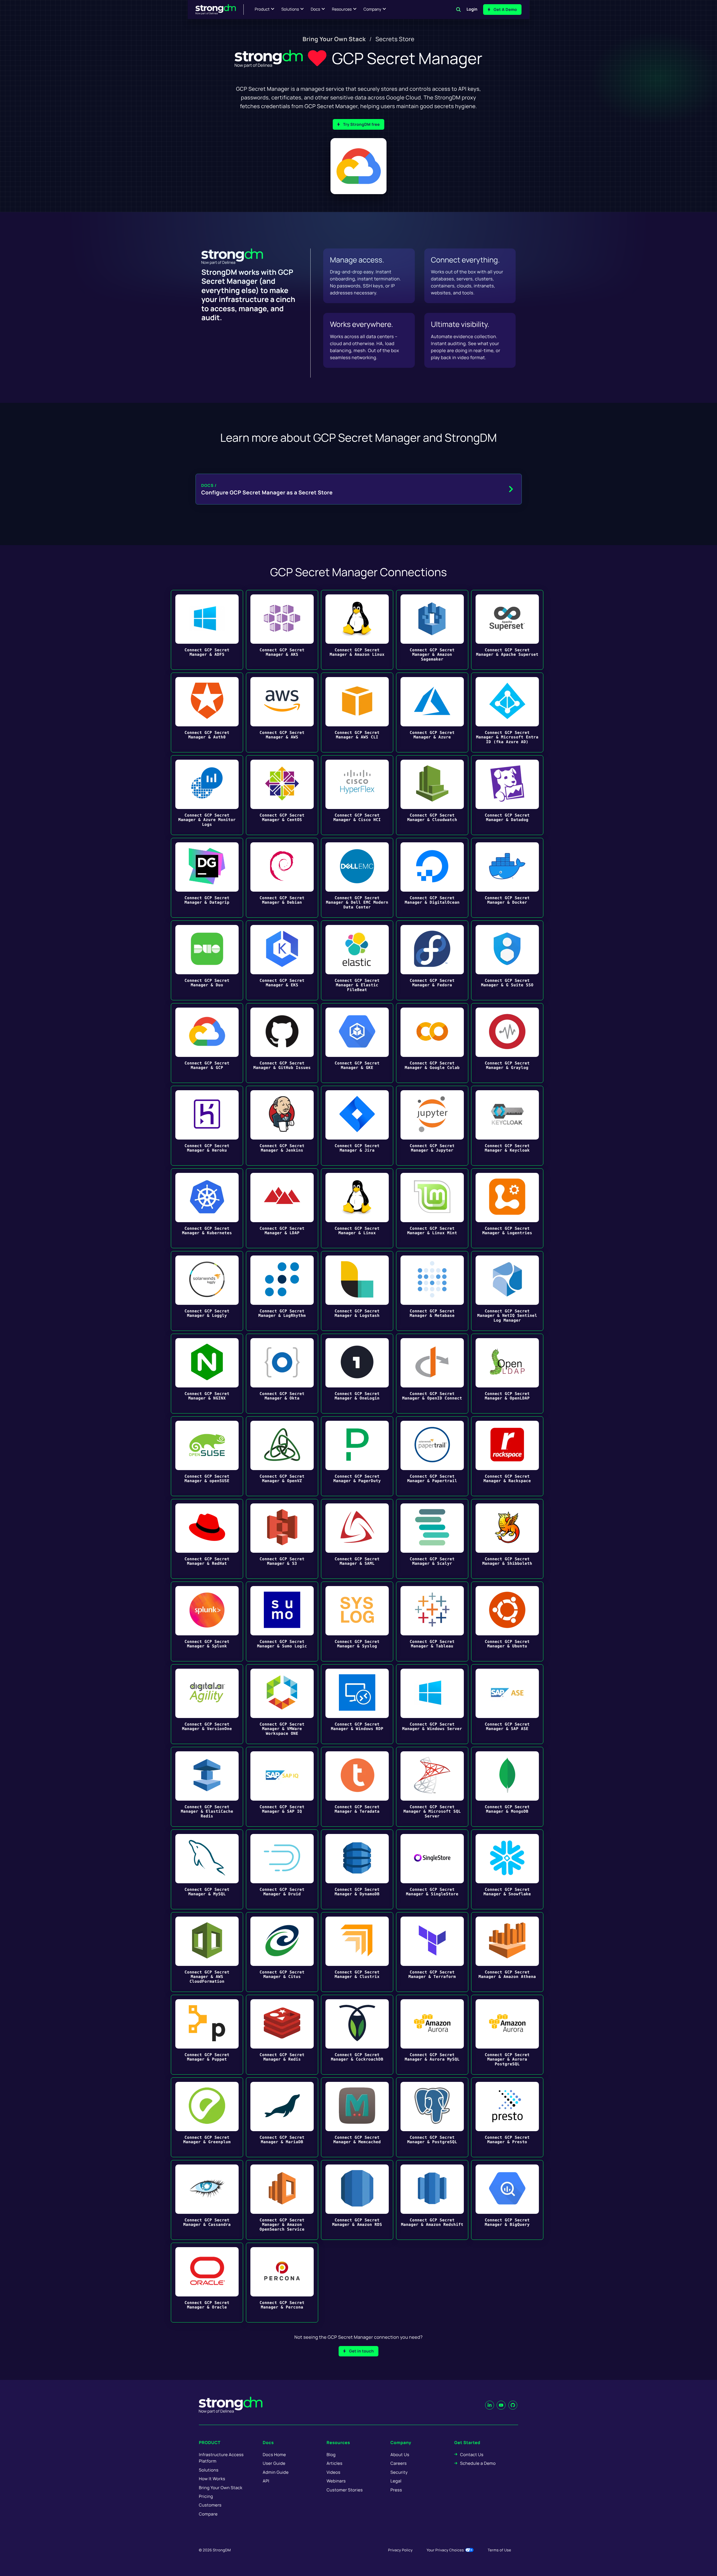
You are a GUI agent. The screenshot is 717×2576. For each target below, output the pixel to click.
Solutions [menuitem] (209, 2470)
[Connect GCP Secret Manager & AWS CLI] (357, 712)
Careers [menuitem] (399, 2463)
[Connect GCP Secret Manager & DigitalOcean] (432, 878)
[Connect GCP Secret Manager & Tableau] (432, 1621)
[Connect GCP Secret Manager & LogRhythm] (282, 1291)
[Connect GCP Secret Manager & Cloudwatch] (432, 795)
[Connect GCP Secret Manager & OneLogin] (357, 1374)
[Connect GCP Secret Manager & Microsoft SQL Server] (432, 1787)
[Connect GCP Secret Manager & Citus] (282, 1952)
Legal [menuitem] (396, 2481)
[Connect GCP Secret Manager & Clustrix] (357, 1952)
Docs (315, 9)
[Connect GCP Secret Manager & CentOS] (282, 795)
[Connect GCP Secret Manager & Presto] (507, 2117)
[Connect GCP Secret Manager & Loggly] (207, 1291)
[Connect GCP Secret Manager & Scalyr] (432, 1539)
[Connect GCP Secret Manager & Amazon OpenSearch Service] (282, 2200)
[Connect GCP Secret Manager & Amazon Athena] (507, 1952)
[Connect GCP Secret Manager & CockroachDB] (357, 2035)
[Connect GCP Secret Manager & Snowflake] (507, 1869)
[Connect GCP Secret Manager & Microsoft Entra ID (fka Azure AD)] (507, 712)
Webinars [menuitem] (336, 2481)
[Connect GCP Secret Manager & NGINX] (207, 1374)
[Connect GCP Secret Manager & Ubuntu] (507, 1621)
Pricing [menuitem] (206, 2496)
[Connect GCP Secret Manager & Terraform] (432, 1952)
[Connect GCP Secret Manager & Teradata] (357, 1787)
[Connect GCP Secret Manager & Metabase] (432, 1291)
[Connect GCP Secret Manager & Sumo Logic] (282, 1621)
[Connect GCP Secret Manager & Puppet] (207, 2035)
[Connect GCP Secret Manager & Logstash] (357, 1291)
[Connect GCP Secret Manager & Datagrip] (207, 878)
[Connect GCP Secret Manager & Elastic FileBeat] (357, 960)
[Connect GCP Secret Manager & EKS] (282, 960)
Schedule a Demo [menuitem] (478, 2463)
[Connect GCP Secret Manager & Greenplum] (207, 2117)
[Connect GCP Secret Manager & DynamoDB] (357, 1869)
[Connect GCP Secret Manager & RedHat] (207, 1539)
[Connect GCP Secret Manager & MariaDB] (282, 2117)
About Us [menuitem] (400, 2455)
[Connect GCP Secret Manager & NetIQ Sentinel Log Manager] (507, 1291)
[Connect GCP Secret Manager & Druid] (282, 1869)
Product (262, 9)
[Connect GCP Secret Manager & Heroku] (207, 1126)
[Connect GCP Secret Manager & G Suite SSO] (507, 960)
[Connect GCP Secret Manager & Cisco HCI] (357, 795)
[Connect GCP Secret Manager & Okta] (282, 1374)
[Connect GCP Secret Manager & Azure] (432, 712)
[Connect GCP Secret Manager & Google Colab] (432, 1043)
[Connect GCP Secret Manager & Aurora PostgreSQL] (507, 2035)
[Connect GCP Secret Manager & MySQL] (207, 1869)
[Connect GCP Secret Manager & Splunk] (207, 1621)
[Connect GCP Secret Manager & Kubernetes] (207, 1208)
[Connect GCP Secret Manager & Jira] (357, 1126)
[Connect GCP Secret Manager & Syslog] (357, 1621)
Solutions (290, 9)
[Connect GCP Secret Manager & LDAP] (282, 1208)
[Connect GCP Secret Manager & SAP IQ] (282, 1787)
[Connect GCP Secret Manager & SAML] (357, 1539)
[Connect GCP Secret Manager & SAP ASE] (507, 1704)
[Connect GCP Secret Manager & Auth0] (207, 712)
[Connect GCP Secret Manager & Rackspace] (507, 1456)
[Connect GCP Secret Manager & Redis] (282, 2035)
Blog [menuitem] (331, 2455)
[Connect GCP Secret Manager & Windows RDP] (357, 1704)
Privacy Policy (400, 2550)
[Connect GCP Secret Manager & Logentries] (507, 1208)
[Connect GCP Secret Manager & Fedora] (432, 960)
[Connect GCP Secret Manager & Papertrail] (432, 1456)
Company (372, 9)
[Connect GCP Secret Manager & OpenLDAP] (507, 1374)
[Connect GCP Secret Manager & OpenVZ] (282, 1456)
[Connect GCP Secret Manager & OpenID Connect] (432, 1374)
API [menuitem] (266, 2481)
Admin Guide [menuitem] (276, 2472)
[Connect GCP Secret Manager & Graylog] (507, 1043)
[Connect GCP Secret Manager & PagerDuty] (357, 1456)
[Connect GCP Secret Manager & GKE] (357, 1043)
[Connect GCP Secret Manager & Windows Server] (432, 1704)
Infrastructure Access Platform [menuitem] (221, 2458)
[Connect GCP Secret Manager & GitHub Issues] (282, 1043)
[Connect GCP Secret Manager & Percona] (282, 2283)
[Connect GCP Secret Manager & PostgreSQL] (432, 2117)
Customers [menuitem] (210, 2505)
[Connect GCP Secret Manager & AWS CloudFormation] (207, 1952)
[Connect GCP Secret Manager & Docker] (507, 878)
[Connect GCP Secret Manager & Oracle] (207, 2283)
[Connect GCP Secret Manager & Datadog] (507, 795)
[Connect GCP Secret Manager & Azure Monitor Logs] (207, 795)
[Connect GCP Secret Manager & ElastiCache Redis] (207, 1787)
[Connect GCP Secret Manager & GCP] (207, 1043)
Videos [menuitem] (333, 2472)
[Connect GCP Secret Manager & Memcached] (357, 2117)
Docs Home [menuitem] (274, 2455)
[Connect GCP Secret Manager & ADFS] (207, 630)
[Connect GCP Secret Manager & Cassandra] (207, 2200)
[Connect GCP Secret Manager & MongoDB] (507, 1787)
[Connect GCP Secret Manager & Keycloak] (507, 1126)
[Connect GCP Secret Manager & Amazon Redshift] (432, 2200)
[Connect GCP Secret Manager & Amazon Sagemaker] (432, 630)
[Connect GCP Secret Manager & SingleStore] (432, 1869)
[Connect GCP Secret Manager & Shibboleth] (507, 1539)
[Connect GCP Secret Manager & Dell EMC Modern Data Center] (357, 878)
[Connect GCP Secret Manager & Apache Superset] (507, 630)
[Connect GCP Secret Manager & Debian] (282, 878)
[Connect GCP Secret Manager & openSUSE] (207, 1456)
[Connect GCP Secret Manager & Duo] (207, 960)
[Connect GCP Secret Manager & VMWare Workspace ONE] (282, 1704)
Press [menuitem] (396, 2490)
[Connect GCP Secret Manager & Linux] (357, 1208)
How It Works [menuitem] (212, 2479)
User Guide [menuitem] (274, 2463)
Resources (342, 9)
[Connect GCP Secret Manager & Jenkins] (282, 1126)
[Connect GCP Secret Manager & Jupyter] (432, 1126)
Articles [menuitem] (334, 2463)
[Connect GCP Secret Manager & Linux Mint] (432, 1208)
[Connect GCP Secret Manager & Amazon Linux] (357, 630)
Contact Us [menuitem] (472, 2455)
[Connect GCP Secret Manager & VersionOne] (207, 1704)
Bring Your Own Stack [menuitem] (334, 39)
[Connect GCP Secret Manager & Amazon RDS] (357, 2200)
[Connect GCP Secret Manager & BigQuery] (507, 2200)
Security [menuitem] (399, 2472)
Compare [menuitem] (208, 2514)
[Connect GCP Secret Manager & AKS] (282, 630)
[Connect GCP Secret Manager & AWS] (282, 712)
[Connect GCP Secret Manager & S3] (282, 1539)
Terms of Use (499, 2550)
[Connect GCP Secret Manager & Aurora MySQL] (432, 2035)
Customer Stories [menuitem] (345, 2490)
